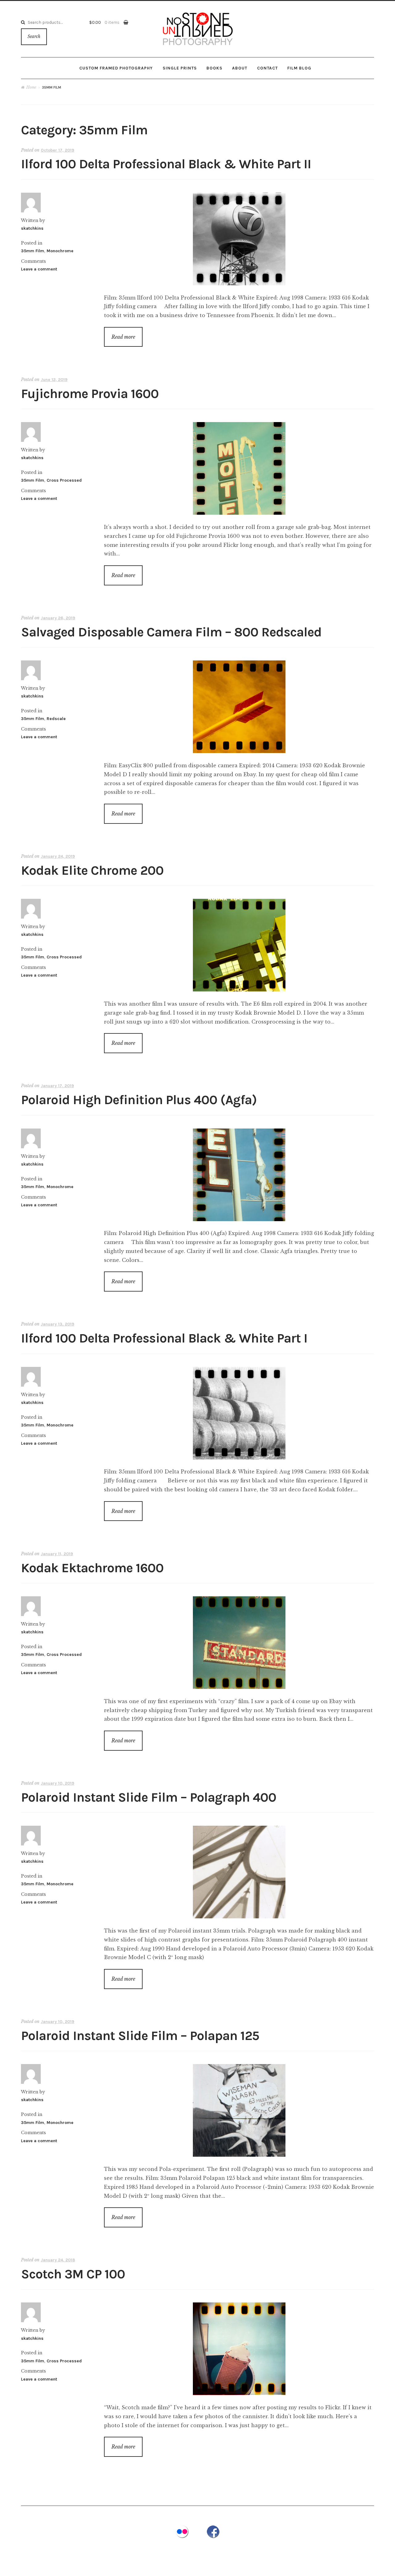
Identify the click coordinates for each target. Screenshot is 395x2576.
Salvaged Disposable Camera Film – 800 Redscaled (171, 632)
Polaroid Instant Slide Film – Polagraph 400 (149, 1797)
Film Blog (299, 68)
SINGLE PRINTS (180, 68)
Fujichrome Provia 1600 (90, 394)
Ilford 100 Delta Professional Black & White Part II (166, 164)
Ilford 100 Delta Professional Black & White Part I (164, 1338)
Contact (267, 68)
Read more (123, 337)
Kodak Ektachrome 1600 (92, 1568)
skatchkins (32, 228)
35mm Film (33, 251)
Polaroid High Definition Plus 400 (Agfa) (139, 1100)
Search (34, 37)
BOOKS (214, 68)
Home (31, 87)
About (240, 68)
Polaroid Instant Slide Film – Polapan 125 (140, 2036)
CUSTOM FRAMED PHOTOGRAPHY (116, 68)
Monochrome (60, 251)
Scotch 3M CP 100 (73, 2274)
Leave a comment (39, 269)
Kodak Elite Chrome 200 (92, 871)
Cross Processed (64, 480)
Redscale (56, 719)
